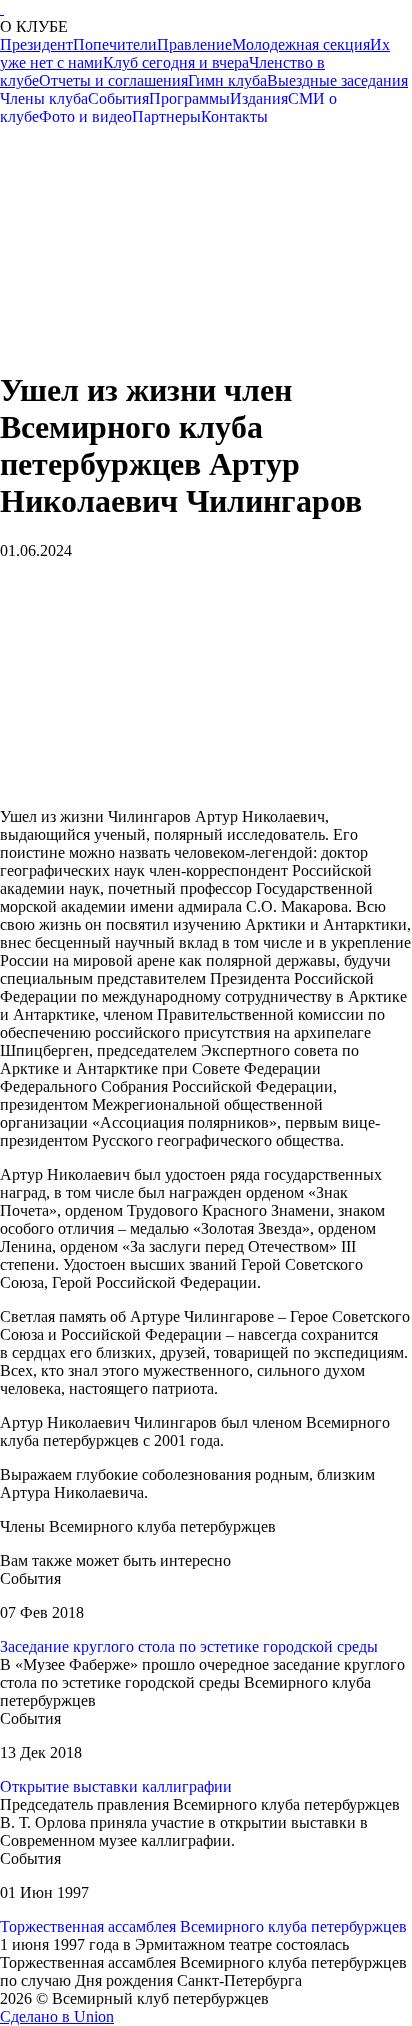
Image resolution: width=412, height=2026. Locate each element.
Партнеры (166, 116)
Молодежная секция (301, 44)
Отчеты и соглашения (113, 80)
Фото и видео (85, 116)
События (118, 98)
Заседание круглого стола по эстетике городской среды (189, 1646)
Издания (259, 98)
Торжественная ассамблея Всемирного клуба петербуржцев (203, 1926)
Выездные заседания (337, 80)
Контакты (234, 116)
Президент (36, 44)
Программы (189, 98)
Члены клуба (44, 98)
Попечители (115, 44)
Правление (194, 44)
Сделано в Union (57, 2016)
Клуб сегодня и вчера (176, 62)
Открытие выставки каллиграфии (116, 1786)
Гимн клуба (227, 80)
